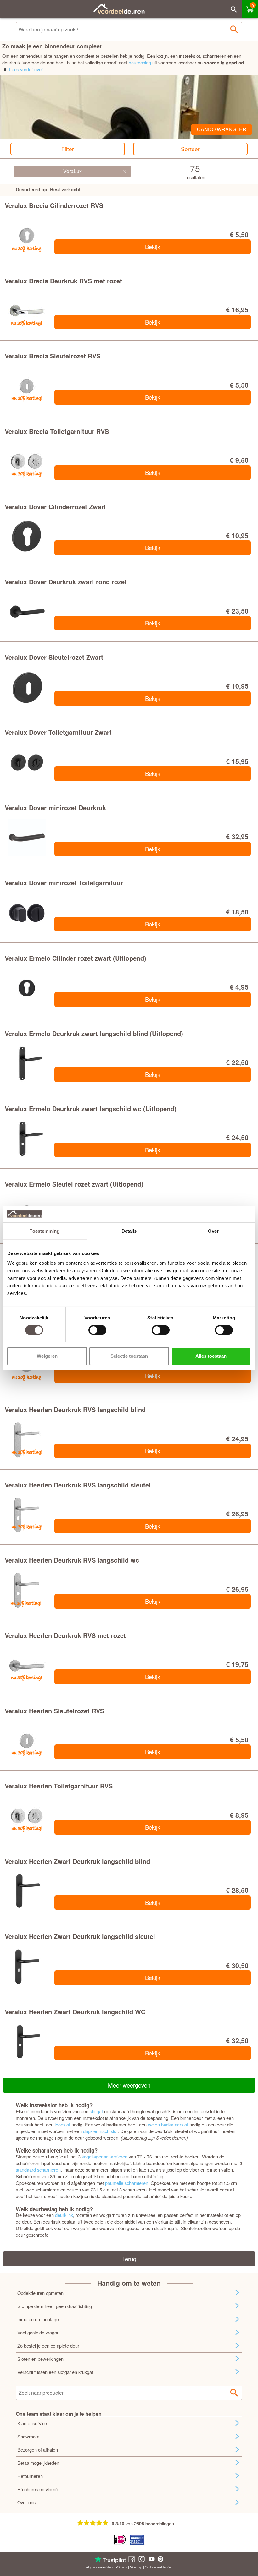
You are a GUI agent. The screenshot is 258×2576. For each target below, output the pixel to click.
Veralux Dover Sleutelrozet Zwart (54, 657)
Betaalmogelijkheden (38, 2463)
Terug (129, 2259)
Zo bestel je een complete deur (48, 2346)
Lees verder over (26, 69)
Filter (68, 149)
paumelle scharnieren (127, 2183)
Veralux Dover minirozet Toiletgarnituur (64, 883)
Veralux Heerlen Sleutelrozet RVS (54, 1711)
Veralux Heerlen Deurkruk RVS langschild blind (75, 1409)
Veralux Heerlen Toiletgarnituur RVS (59, 1786)
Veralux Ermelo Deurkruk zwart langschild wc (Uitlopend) (91, 1108)
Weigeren (47, 1356)
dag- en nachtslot (100, 2131)
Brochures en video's (38, 2489)
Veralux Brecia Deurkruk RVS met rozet (63, 281)
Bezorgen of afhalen (38, 2450)
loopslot (62, 2124)
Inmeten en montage (38, 2319)
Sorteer (190, 149)
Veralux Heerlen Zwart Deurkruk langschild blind (77, 1861)
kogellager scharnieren (105, 2156)
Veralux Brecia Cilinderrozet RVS (54, 205)
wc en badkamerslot (168, 2124)
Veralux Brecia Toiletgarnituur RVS (57, 431)
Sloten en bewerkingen (40, 2359)
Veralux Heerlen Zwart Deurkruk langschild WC (75, 2012)
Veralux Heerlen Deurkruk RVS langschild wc (72, 1560)
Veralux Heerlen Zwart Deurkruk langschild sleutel (80, 1936)
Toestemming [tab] (45, 1231)
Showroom (28, 2436)
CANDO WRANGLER (222, 129)
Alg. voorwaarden (99, 2567)
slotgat (96, 2111)
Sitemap (136, 2567)
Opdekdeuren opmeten (40, 2293)
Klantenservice (32, 2423)
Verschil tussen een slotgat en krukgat (55, 2372)
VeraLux (73, 171)
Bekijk (153, 247)
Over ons (26, 2502)
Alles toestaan (211, 1356)
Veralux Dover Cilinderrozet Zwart (55, 507)
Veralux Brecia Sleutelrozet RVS (53, 356)
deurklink (64, 2215)
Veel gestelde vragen (38, 2332)
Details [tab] (129, 1231)
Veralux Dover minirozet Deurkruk (55, 808)
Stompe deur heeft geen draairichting (55, 2306)
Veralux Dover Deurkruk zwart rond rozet (66, 582)
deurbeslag (140, 62)
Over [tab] (213, 1231)
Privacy (121, 2567)
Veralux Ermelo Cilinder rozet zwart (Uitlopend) (76, 958)
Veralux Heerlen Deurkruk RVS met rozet (65, 1635)
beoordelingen (160, 2523)
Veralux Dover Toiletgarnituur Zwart (58, 732)
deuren (167, 2567)
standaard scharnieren (38, 2170)
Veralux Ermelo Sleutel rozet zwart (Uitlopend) (74, 1184)
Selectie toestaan (129, 1356)
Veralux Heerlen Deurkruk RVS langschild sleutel (78, 1485)
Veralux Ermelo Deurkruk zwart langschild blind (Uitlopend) (94, 1033)
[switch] (97, 1330)
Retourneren (30, 2476)
